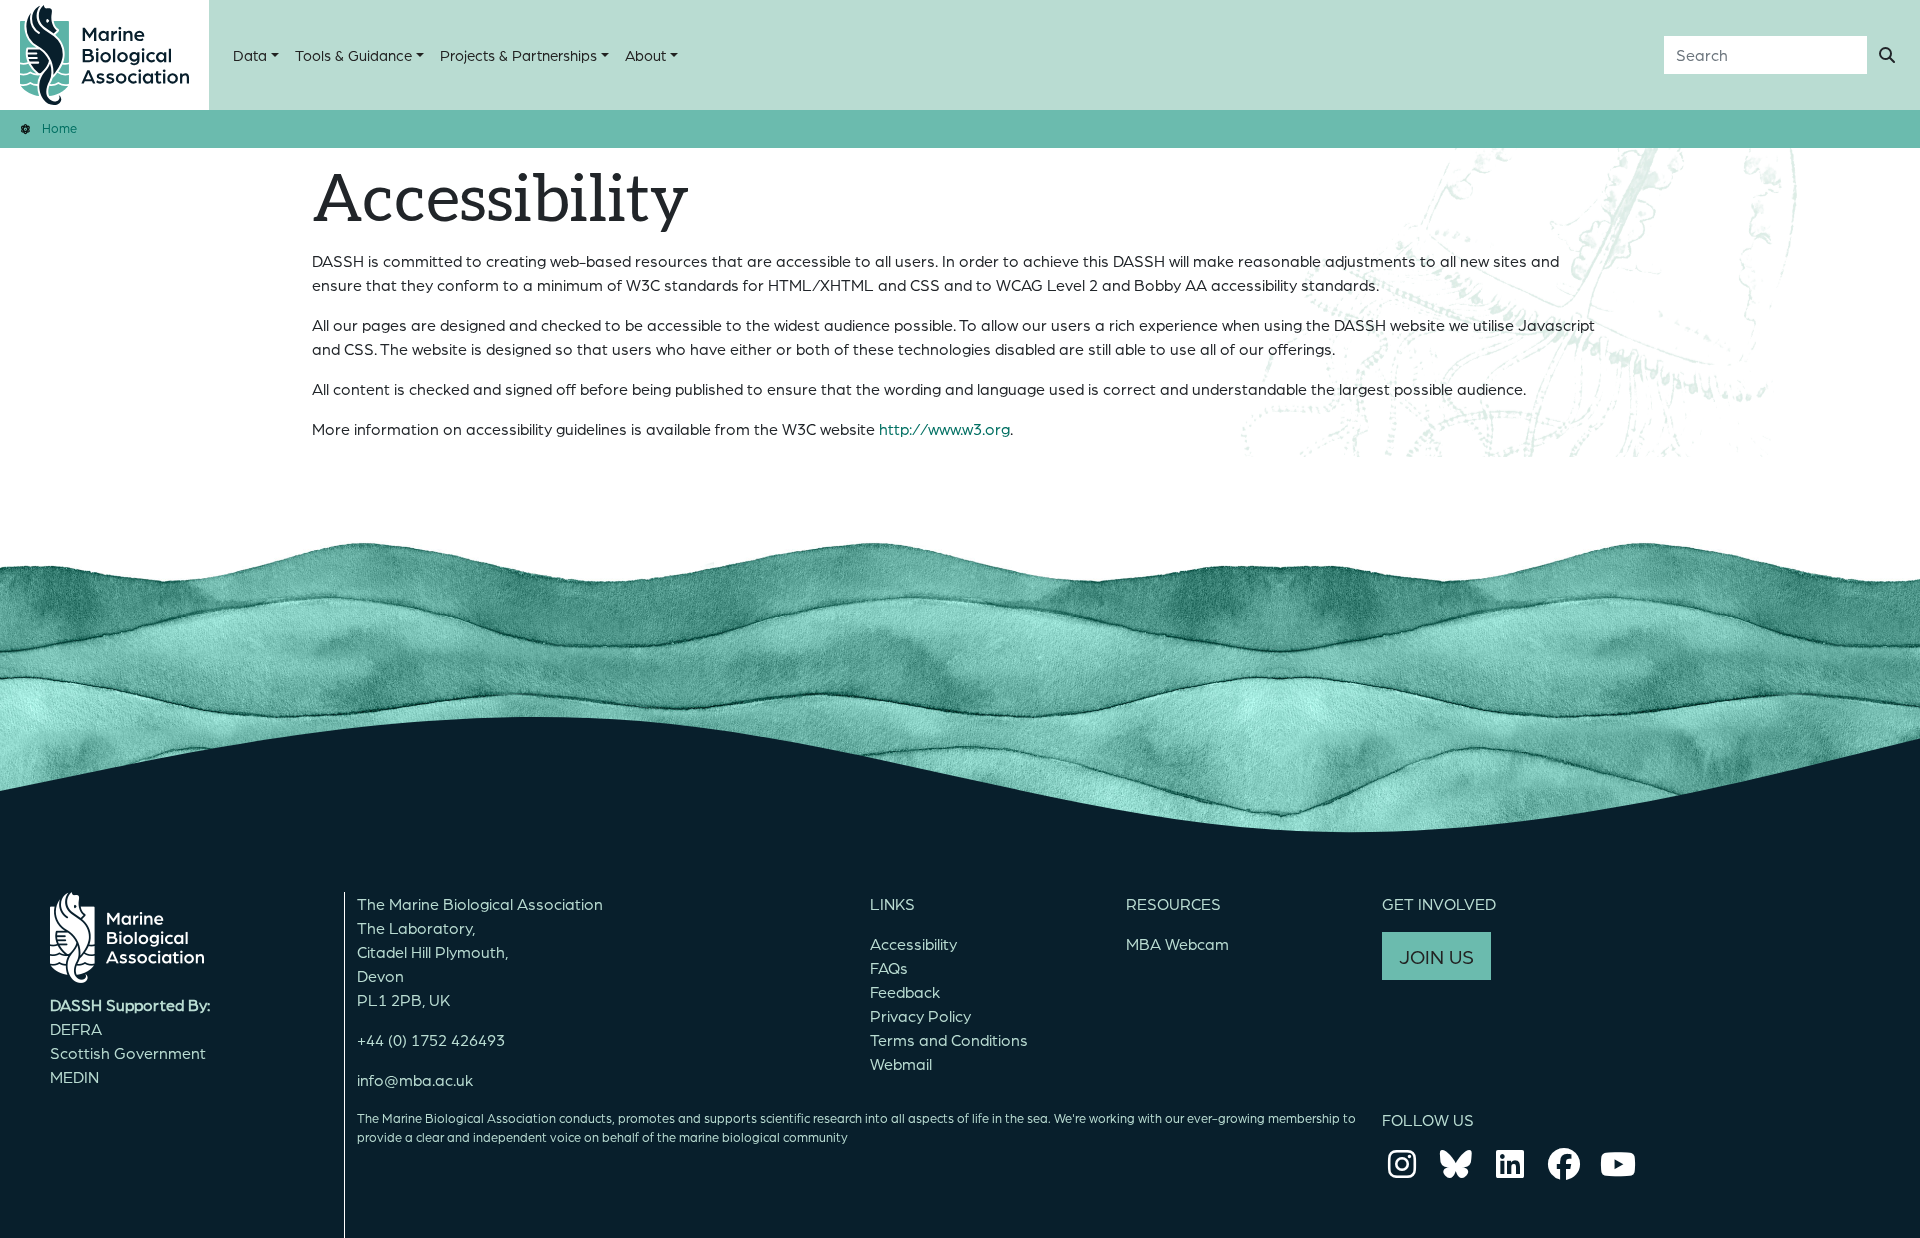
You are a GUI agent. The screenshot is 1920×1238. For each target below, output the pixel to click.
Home (59, 127)
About (645, 55)
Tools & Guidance (353, 55)
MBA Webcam (1177, 943)
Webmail (901, 1063)
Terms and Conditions (949, 1039)
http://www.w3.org (944, 428)
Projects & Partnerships (518, 55)
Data (250, 55)
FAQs (889, 967)
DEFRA (76, 1028)
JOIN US (1436, 956)
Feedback (905, 991)
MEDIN (74, 1076)
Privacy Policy (920, 1015)
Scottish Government (128, 1052)
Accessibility (913, 943)
